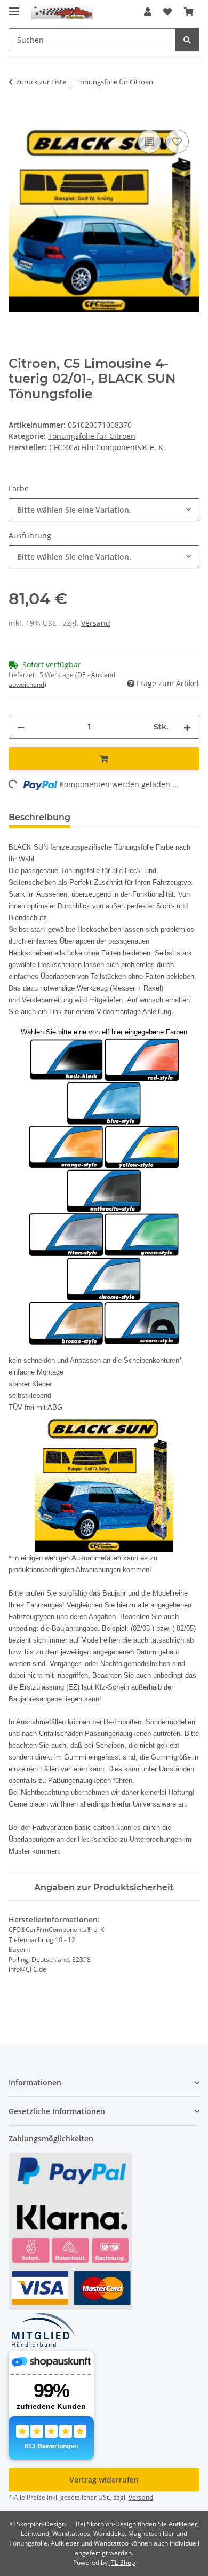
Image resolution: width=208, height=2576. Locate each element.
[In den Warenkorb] (17, 115)
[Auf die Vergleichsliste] (149, 142)
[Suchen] (187, 40)
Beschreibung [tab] (39, 817)
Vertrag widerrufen (104, 2480)
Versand (96, 623)
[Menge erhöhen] (187, 727)
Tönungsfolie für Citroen (92, 436)
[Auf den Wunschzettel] (177, 142)
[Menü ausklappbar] (14, 7)
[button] (148, 12)
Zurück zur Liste (41, 82)
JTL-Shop (122, 2562)
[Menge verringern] (21, 727)
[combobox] (104, 510)
